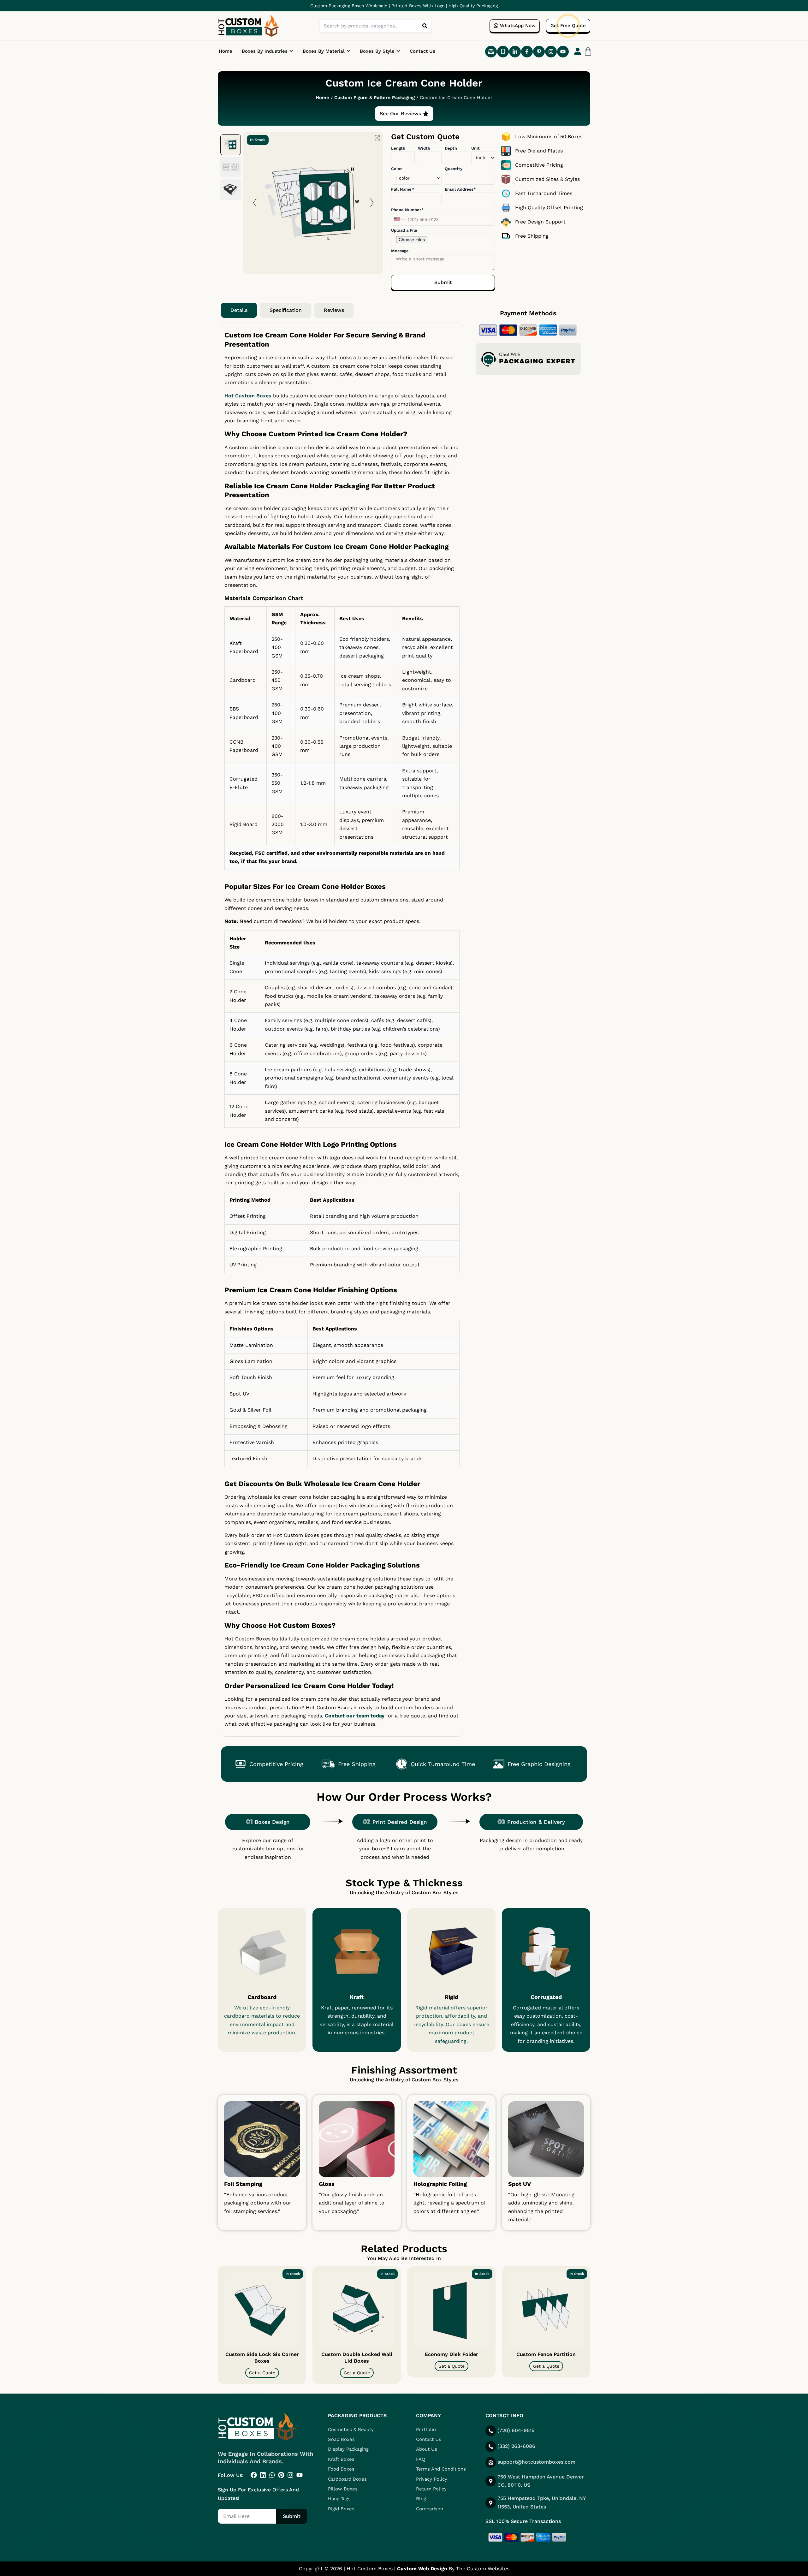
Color (396, 169)
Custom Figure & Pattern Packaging (374, 98)
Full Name (402, 189)
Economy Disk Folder (452, 2354)
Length (398, 148)
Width (424, 148)
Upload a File (404, 230)
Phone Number (407, 210)
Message (400, 251)
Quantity (454, 169)
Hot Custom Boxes (248, 396)
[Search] (425, 26)
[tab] (239, 310)
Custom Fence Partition (546, 2354)
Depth (451, 148)
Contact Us (422, 51)
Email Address (460, 189)
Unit (475, 148)
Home (226, 51)
